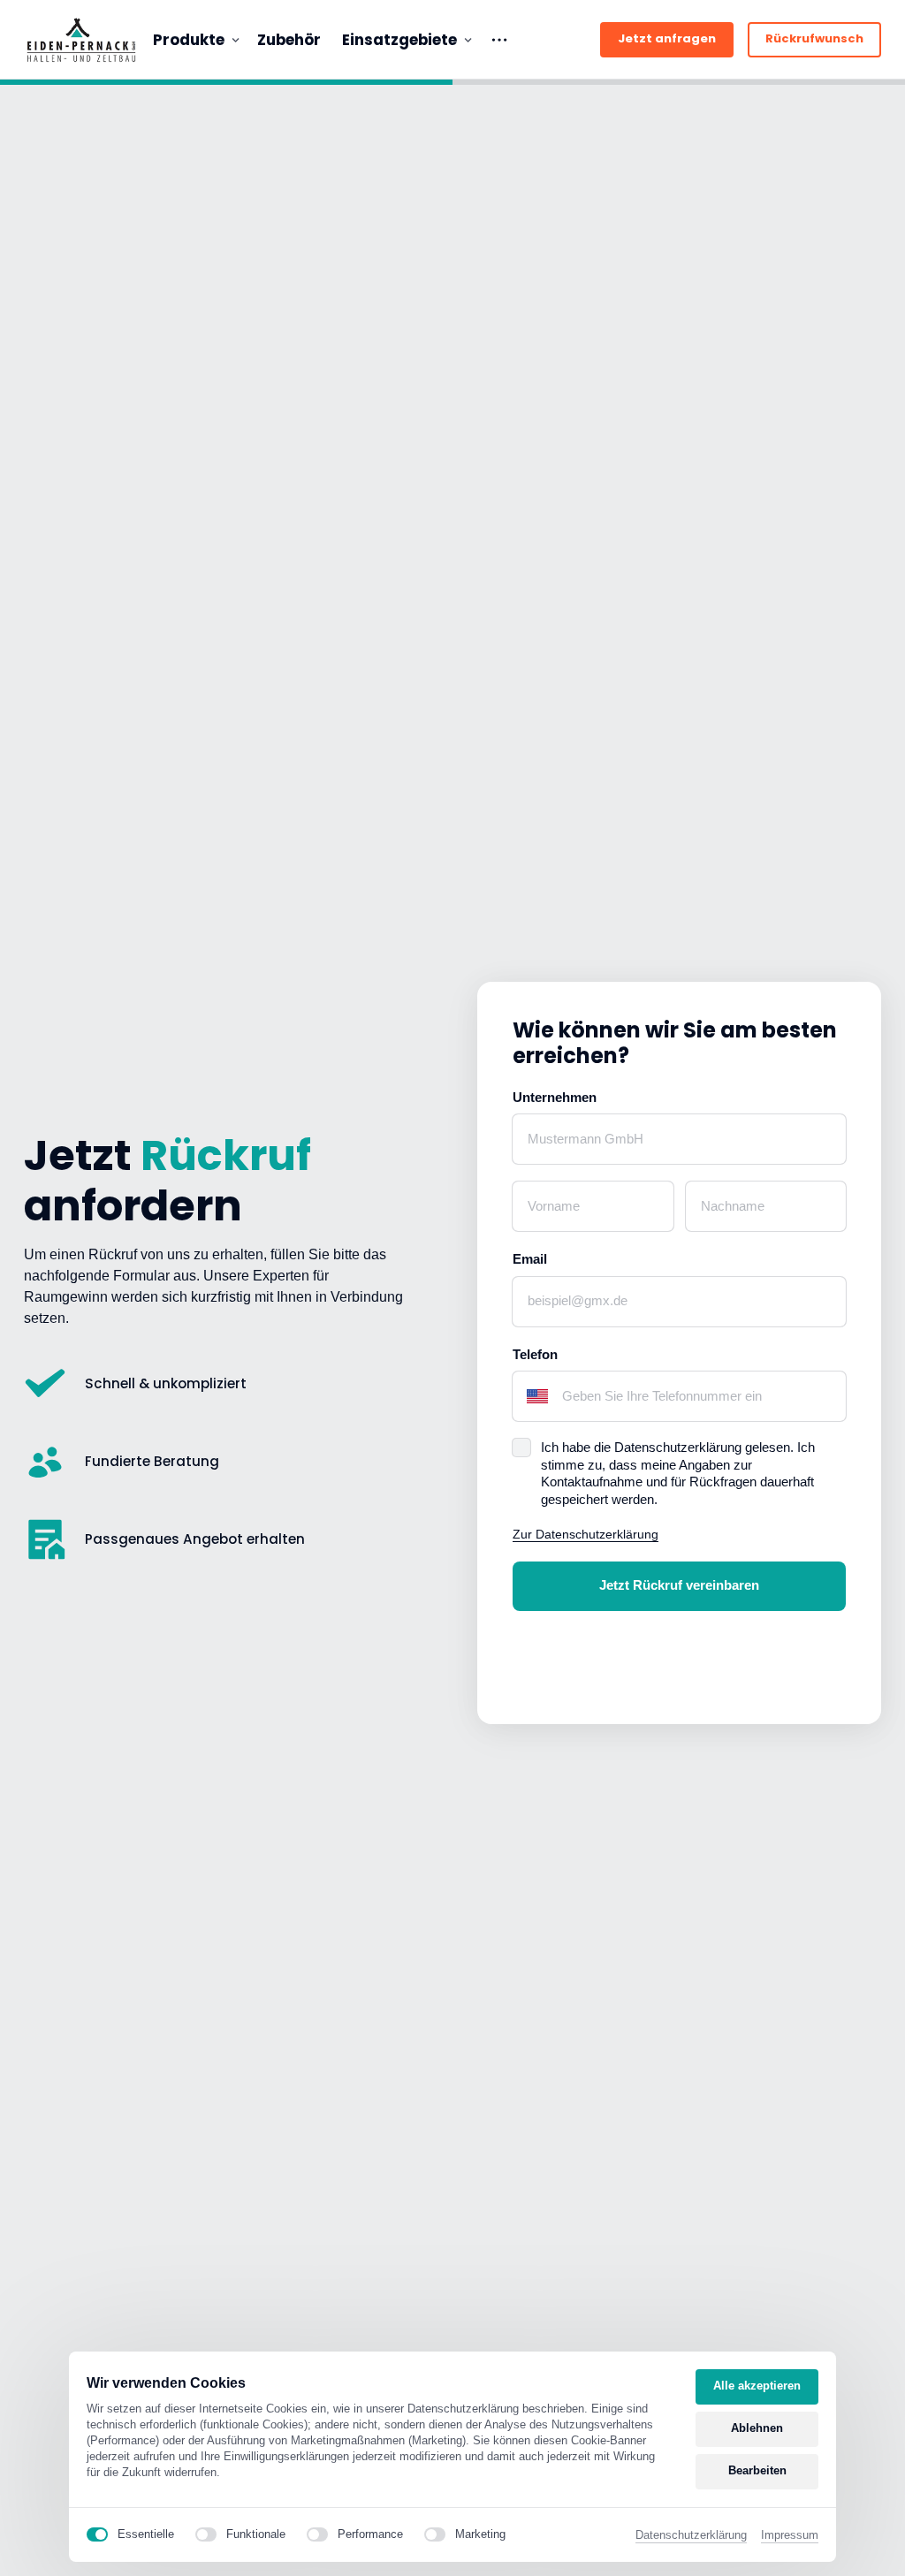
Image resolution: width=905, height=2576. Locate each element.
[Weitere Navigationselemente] (500, 40)
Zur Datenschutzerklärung (586, 1534)
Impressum (790, 2536)
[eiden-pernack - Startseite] (81, 40)
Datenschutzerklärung (691, 2536)
